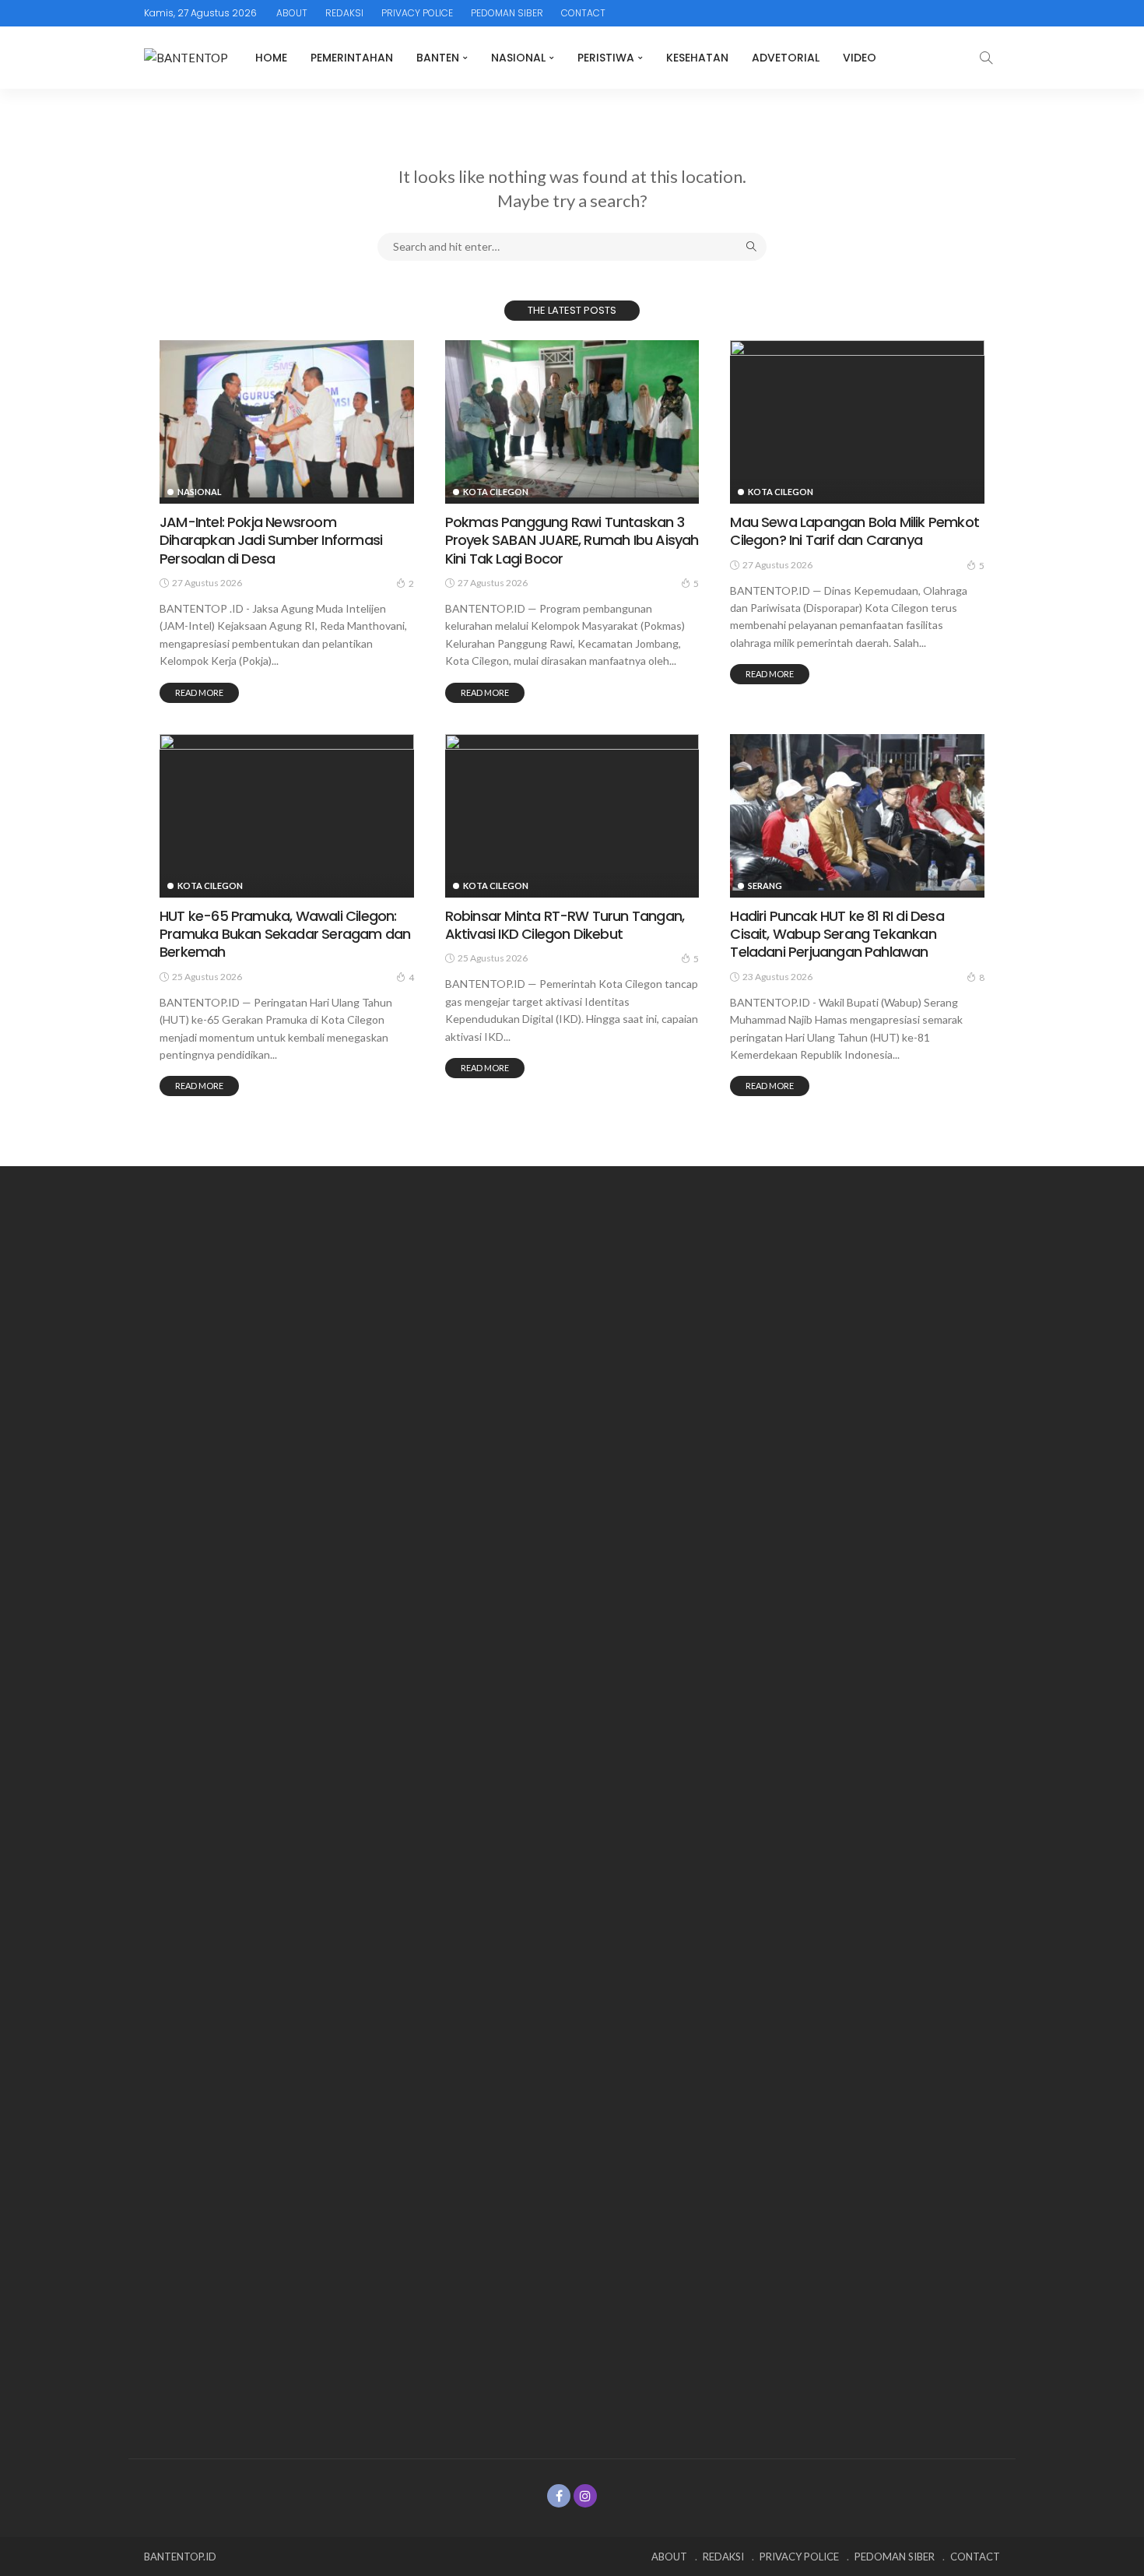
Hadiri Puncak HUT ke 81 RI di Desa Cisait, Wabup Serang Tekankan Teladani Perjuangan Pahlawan (837, 934)
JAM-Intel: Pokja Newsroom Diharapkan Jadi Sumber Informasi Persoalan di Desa (271, 540)
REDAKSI (344, 13)
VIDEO (860, 58)
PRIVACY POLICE (417, 13)
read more (199, 692)
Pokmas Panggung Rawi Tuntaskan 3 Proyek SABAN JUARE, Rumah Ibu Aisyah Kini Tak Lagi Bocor (572, 540)
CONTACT (583, 13)
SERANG (765, 886)
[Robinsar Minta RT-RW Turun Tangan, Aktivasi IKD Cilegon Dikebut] (572, 813)
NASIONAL (518, 58)
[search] (986, 58)
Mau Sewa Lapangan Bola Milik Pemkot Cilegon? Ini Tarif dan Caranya (854, 531)
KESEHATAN (697, 58)
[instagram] (585, 2496)
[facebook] (559, 2496)
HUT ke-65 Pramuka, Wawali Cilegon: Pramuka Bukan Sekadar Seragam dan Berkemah (285, 934)
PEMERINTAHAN (352, 58)
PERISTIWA (606, 58)
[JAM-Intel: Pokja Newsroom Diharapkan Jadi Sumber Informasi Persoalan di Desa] (287, 419)
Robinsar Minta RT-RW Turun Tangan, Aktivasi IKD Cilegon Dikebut (565, 925)
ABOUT (292, 13)
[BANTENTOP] (186, 58)
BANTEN (438, 58)
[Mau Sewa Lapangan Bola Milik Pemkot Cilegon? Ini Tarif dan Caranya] (857, 419)
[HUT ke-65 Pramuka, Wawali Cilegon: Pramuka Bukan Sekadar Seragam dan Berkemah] (287, 813)
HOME (271, 58)
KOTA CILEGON (496, 492)
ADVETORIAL (786, 58)
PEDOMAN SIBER (507, 13)
